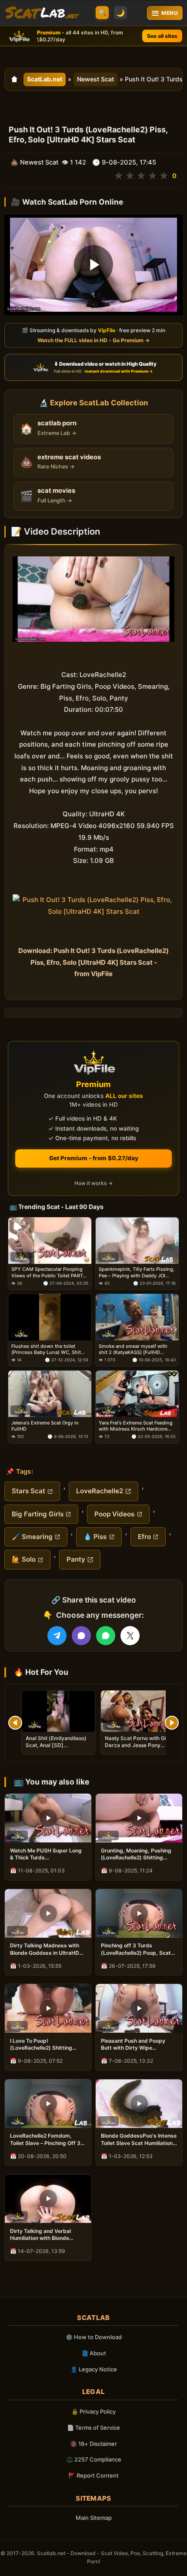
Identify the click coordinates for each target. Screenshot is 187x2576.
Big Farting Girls (38, 1514)
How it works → (93, 1183)
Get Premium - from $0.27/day (94, 1158)
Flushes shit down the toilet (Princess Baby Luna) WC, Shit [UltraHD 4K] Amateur (46, 1349)
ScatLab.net (45, 79)
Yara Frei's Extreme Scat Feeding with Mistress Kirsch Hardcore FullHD (136, 1426)
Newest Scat (95, 79)
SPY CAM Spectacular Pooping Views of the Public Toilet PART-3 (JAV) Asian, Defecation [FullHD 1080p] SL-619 (50, 1272)
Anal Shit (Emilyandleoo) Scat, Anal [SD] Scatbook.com (56, 1745)
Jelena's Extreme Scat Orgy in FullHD (45, 1426)
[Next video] (172, 1723)
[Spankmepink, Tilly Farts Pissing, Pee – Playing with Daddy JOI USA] (137, 1241)
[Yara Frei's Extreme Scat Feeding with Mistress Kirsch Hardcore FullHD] (137, 1394)
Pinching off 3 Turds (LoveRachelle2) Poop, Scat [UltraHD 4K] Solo (136, 1949)
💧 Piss (95, 1537)
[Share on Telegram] (57, 1636)
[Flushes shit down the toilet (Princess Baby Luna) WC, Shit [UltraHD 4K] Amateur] (50, 1317)
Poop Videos (114, 1514)
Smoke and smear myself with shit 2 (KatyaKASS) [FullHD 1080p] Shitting (133, 1349)
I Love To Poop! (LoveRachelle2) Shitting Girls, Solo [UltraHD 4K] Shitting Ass (41, 2044)
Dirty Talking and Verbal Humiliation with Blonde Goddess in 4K (40, 2235)
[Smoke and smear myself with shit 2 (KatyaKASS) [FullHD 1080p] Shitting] (137, 1317)
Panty (76, 1559)
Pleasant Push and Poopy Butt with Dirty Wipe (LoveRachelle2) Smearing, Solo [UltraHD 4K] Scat (135, 2044)
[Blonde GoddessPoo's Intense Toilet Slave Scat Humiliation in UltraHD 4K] (139, 2104)
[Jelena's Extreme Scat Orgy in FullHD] (50, 1394)
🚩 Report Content (93, 2475)
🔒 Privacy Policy (93, 2411)
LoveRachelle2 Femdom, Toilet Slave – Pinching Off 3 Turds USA (45, 2139)
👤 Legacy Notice (94, 2369)
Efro (144, 1537)
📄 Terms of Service (93, 2428)
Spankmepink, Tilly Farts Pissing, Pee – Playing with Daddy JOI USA (137, 1272)
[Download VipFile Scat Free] (42, 13)
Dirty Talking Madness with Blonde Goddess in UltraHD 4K (45, 1949)
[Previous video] (15, 1723)
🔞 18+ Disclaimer (93, 2444)
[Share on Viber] (81, 1636)
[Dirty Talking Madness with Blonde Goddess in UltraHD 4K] (48, 1913)
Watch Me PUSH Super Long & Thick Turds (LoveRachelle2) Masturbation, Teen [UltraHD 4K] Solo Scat (47, 1854)
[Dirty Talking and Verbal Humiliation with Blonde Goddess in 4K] (48, 2199)
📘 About (94, 2353)
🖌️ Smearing (32, 1537)
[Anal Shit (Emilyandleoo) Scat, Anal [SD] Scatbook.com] (58, 1711)
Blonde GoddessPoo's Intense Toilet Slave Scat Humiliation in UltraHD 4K (139, 2139)
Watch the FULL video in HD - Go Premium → (93, 340)
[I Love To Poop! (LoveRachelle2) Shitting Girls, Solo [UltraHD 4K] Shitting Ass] (48, 2008)
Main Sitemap (94, 2518)
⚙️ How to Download (94, 2337)
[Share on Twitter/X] (130, 1636)
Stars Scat (28, 1491)
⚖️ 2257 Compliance (94, 2459)
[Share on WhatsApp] (106, 1636)
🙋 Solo (24, 1559)
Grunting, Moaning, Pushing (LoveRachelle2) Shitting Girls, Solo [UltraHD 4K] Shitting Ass (136, 1854)
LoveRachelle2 (100, 1491)
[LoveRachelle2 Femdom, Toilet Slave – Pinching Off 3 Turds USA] (48, 2104)
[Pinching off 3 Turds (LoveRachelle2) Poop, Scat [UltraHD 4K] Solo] (139, 1913)
